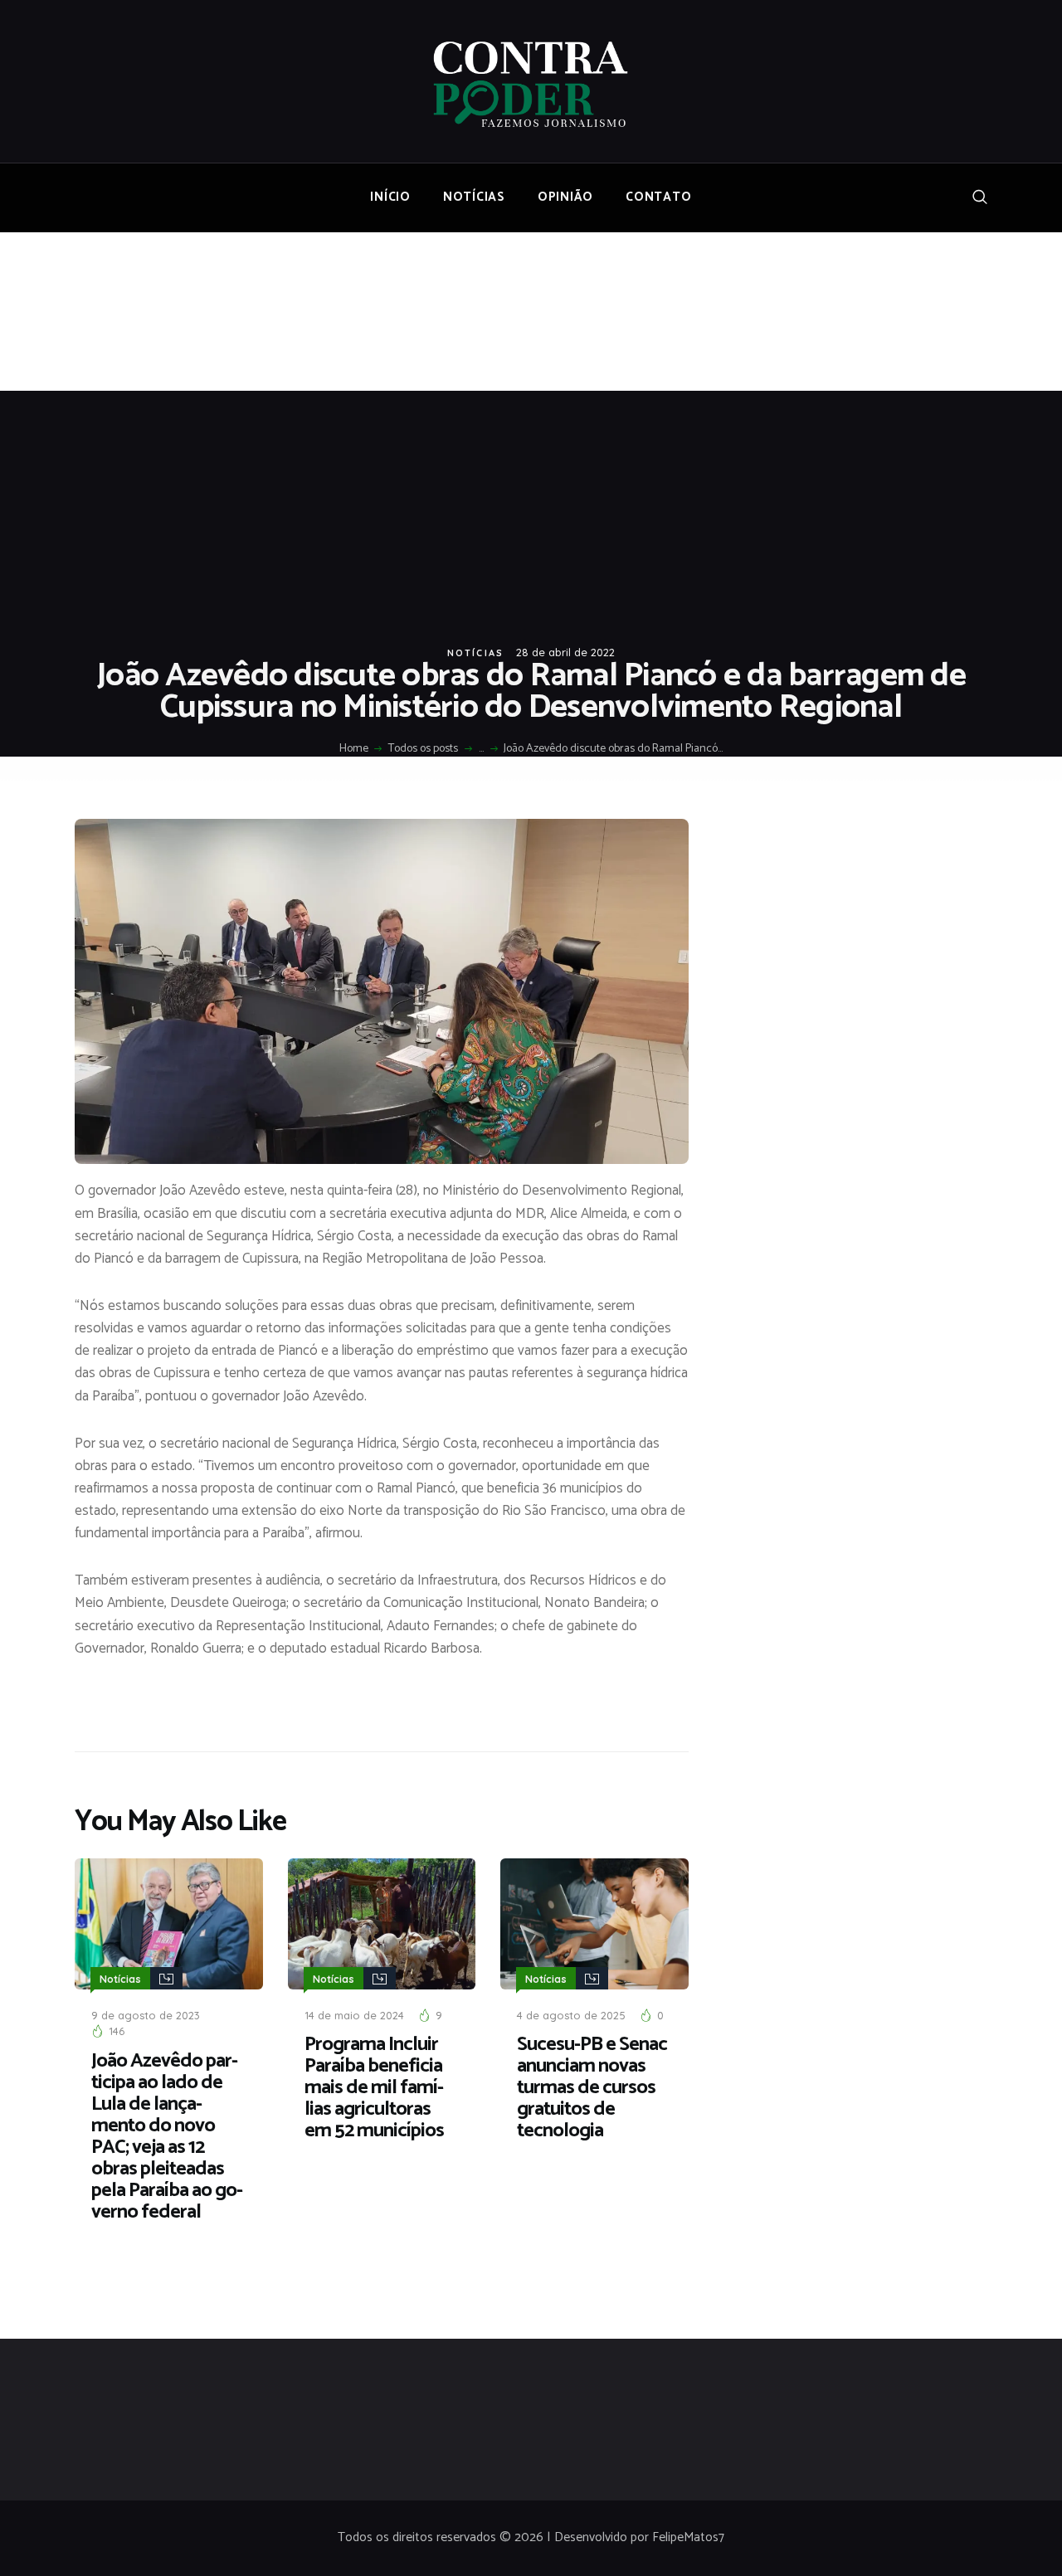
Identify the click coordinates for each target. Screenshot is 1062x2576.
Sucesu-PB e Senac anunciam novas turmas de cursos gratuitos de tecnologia (592, 2088)
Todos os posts (423, 749)
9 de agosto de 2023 (146, 2015)
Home (354, 749)
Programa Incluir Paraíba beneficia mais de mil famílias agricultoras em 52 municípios (374, 2088)
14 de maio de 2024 (354, 2015)
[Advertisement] (531, 515)
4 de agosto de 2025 (571, 2015)
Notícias (476, 653)
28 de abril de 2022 (565, 652)
